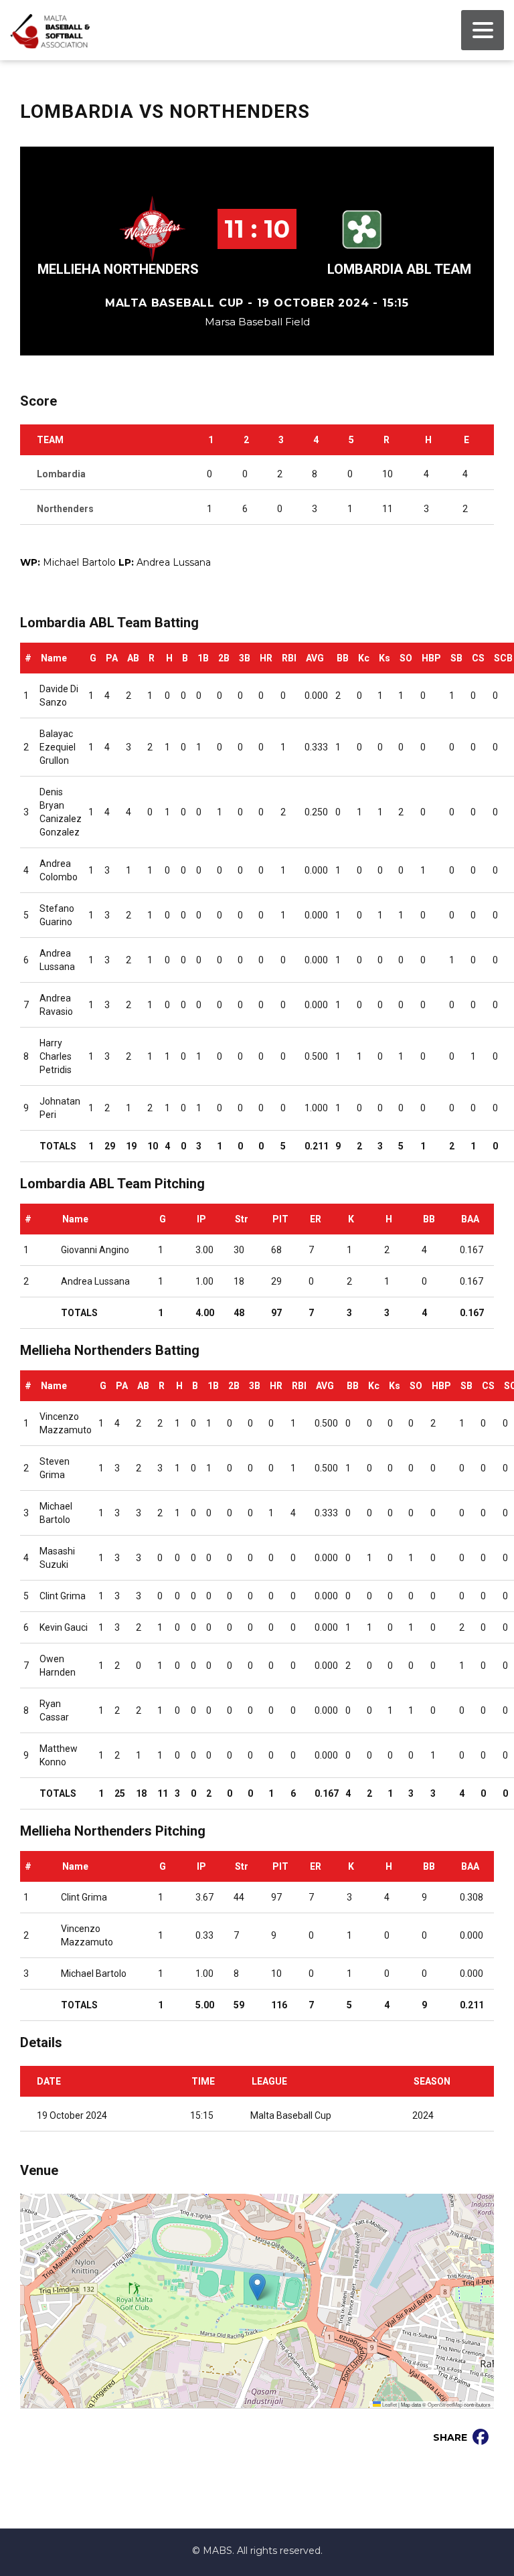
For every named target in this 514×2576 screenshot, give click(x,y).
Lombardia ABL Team (399, 269)
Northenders (65, 509)
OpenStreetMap (445, 2404)
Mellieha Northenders (118, 269)
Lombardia (61, 474)
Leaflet (389, 2404)
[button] (257, 2287)
